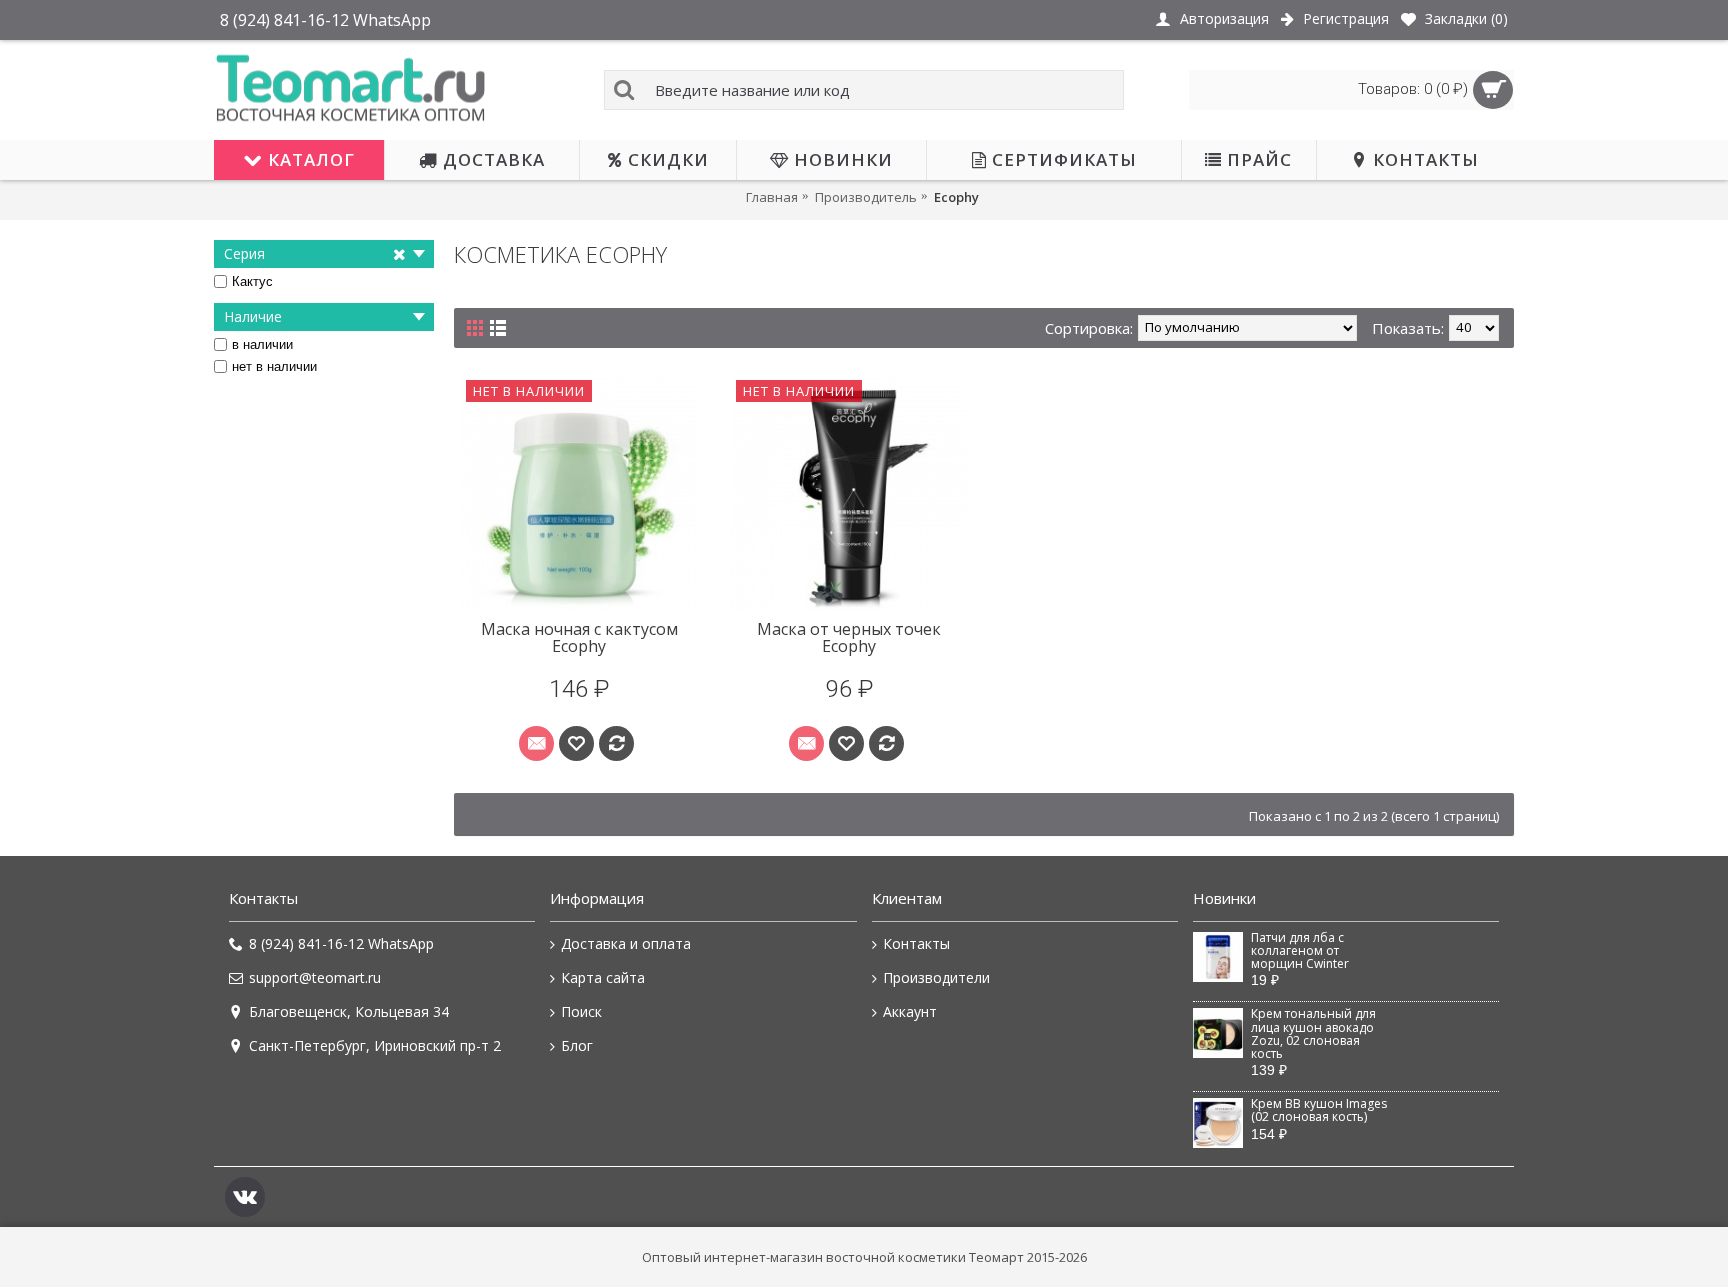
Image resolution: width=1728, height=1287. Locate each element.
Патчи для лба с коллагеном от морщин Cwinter (1300, 951)
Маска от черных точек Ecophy (849, 638)
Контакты (916, 943)
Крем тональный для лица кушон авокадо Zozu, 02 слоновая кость (1313, 1034)
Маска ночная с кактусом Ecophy (579, 638)
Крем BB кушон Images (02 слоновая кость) (1319, 1110)
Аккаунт (910, 1011)
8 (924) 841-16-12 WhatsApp (341, 943)
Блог (577, 1045)
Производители (936, 977)
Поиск (581, 1011)
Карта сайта (603, 977)
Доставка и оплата (626, 943)
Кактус (252, 281)
